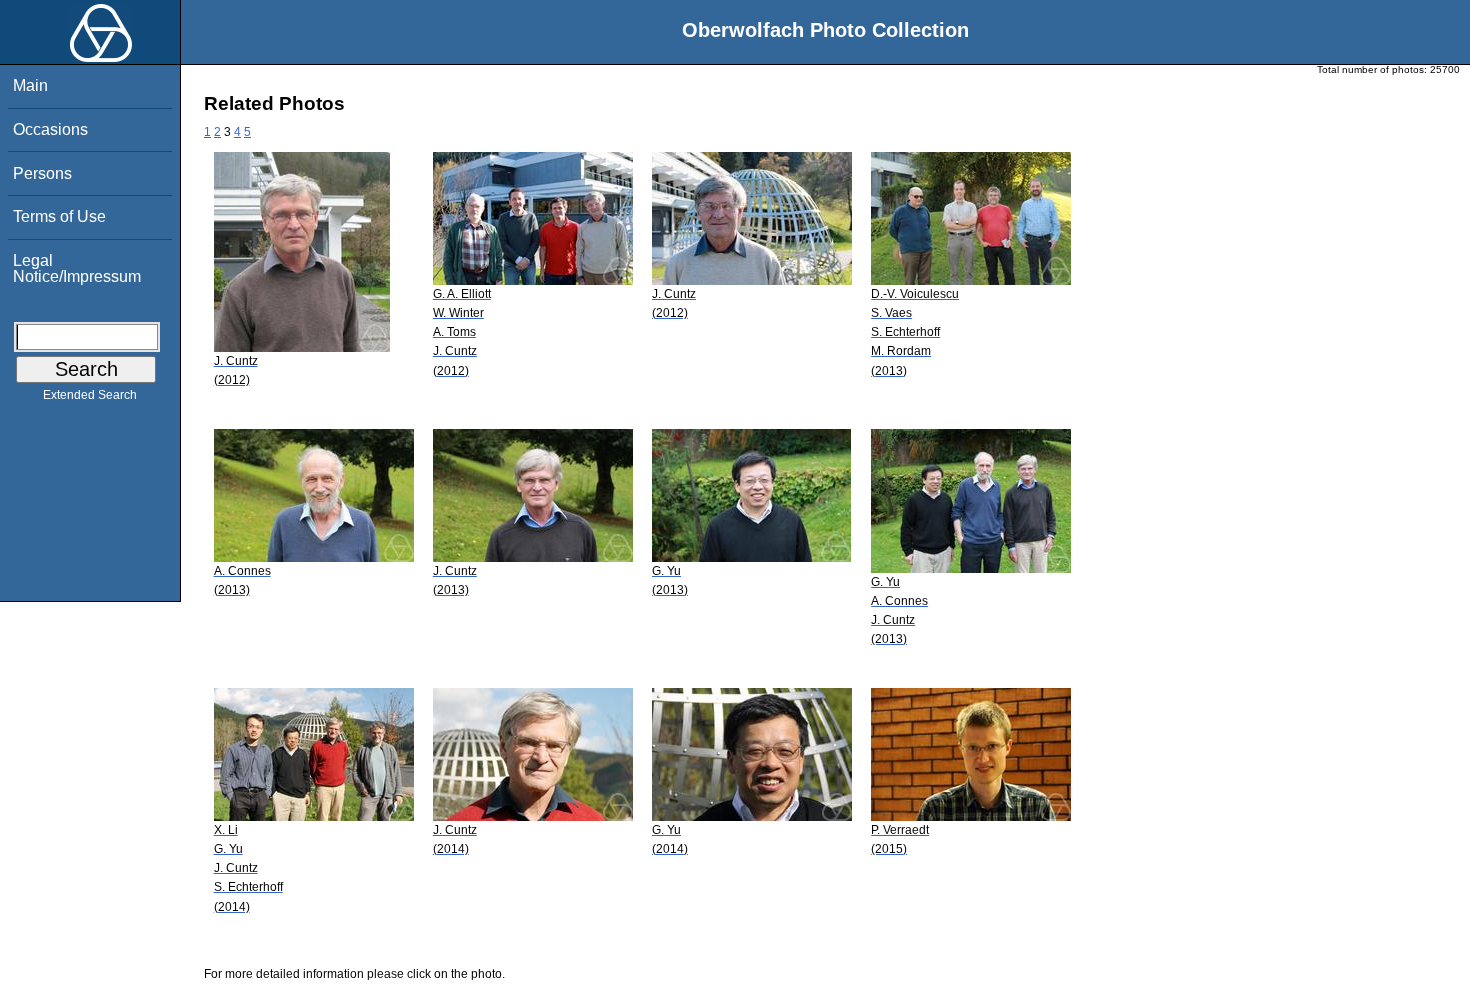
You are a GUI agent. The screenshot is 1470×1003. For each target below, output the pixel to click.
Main (30, 85)
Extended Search (90, 395)
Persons (42, 173)
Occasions (50, 129)
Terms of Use (59, 216)
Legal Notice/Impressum (77, 268)
